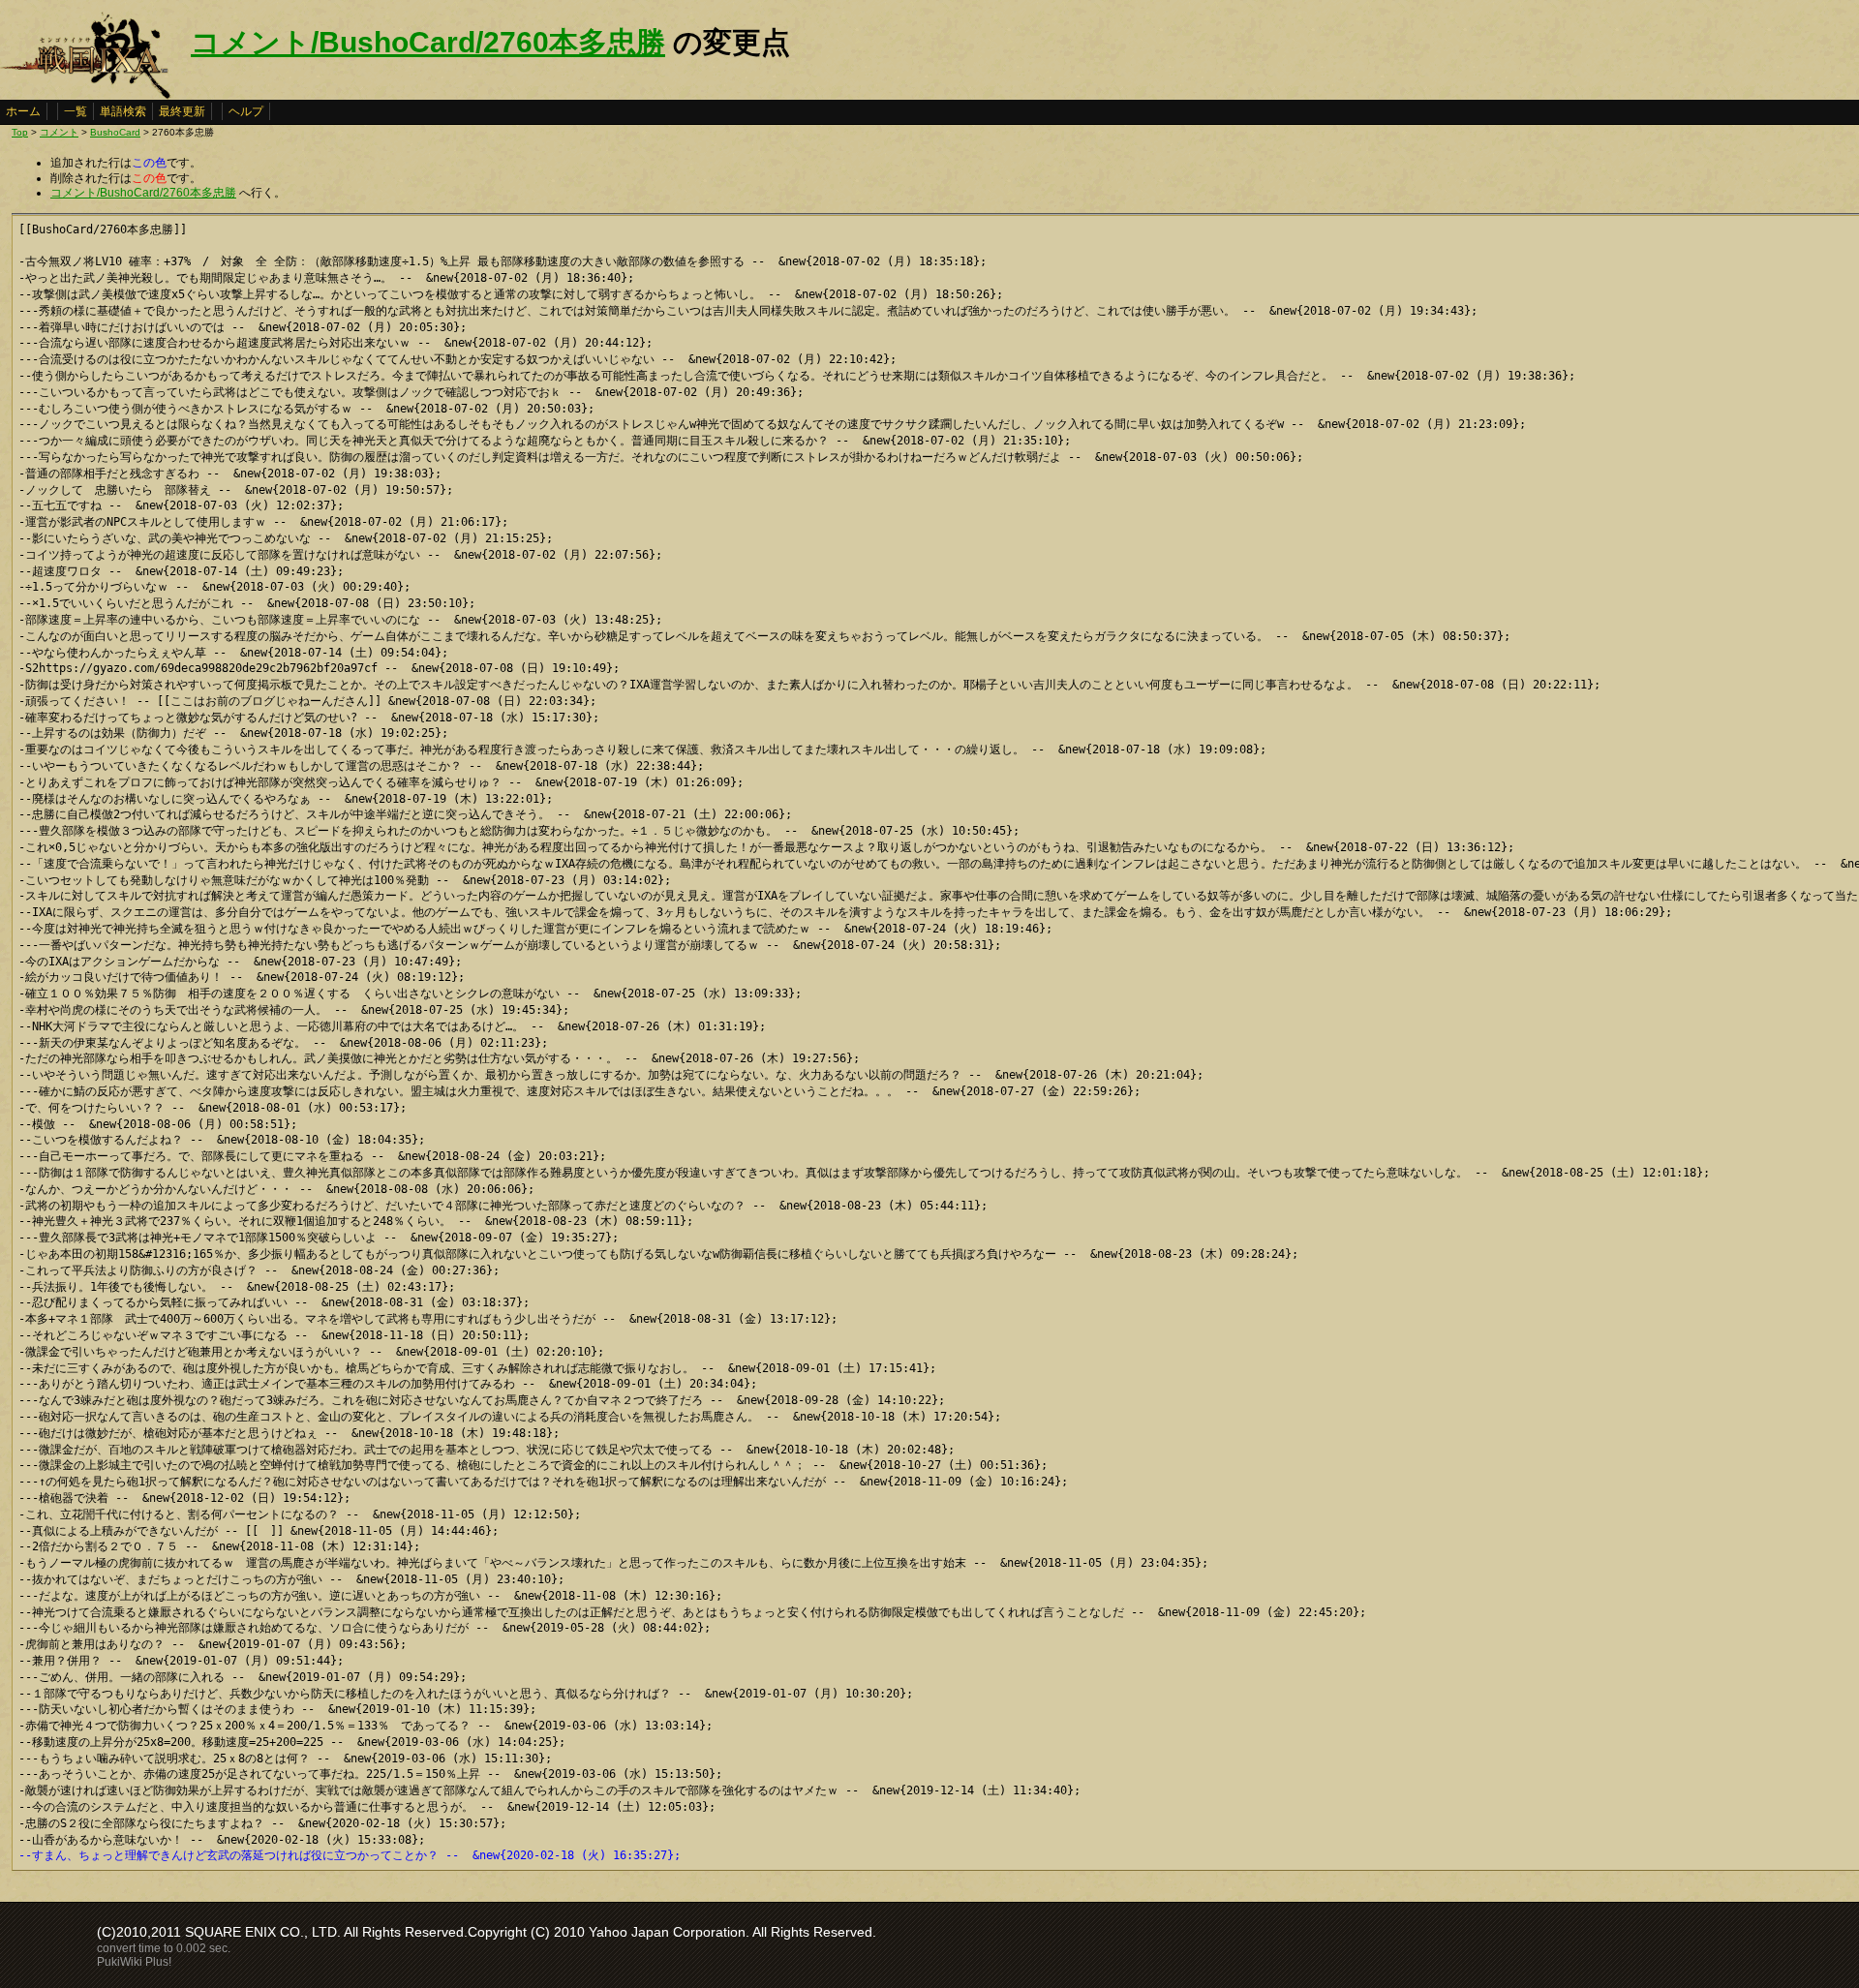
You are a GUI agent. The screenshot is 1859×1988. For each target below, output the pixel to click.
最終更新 (182, 111)
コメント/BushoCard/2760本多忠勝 (428, 42)
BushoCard (115, 132)
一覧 (76, 111)
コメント (59, 132)
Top (20, 132)
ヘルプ (246, 111)
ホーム (23, 111)
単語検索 (123, 111)
